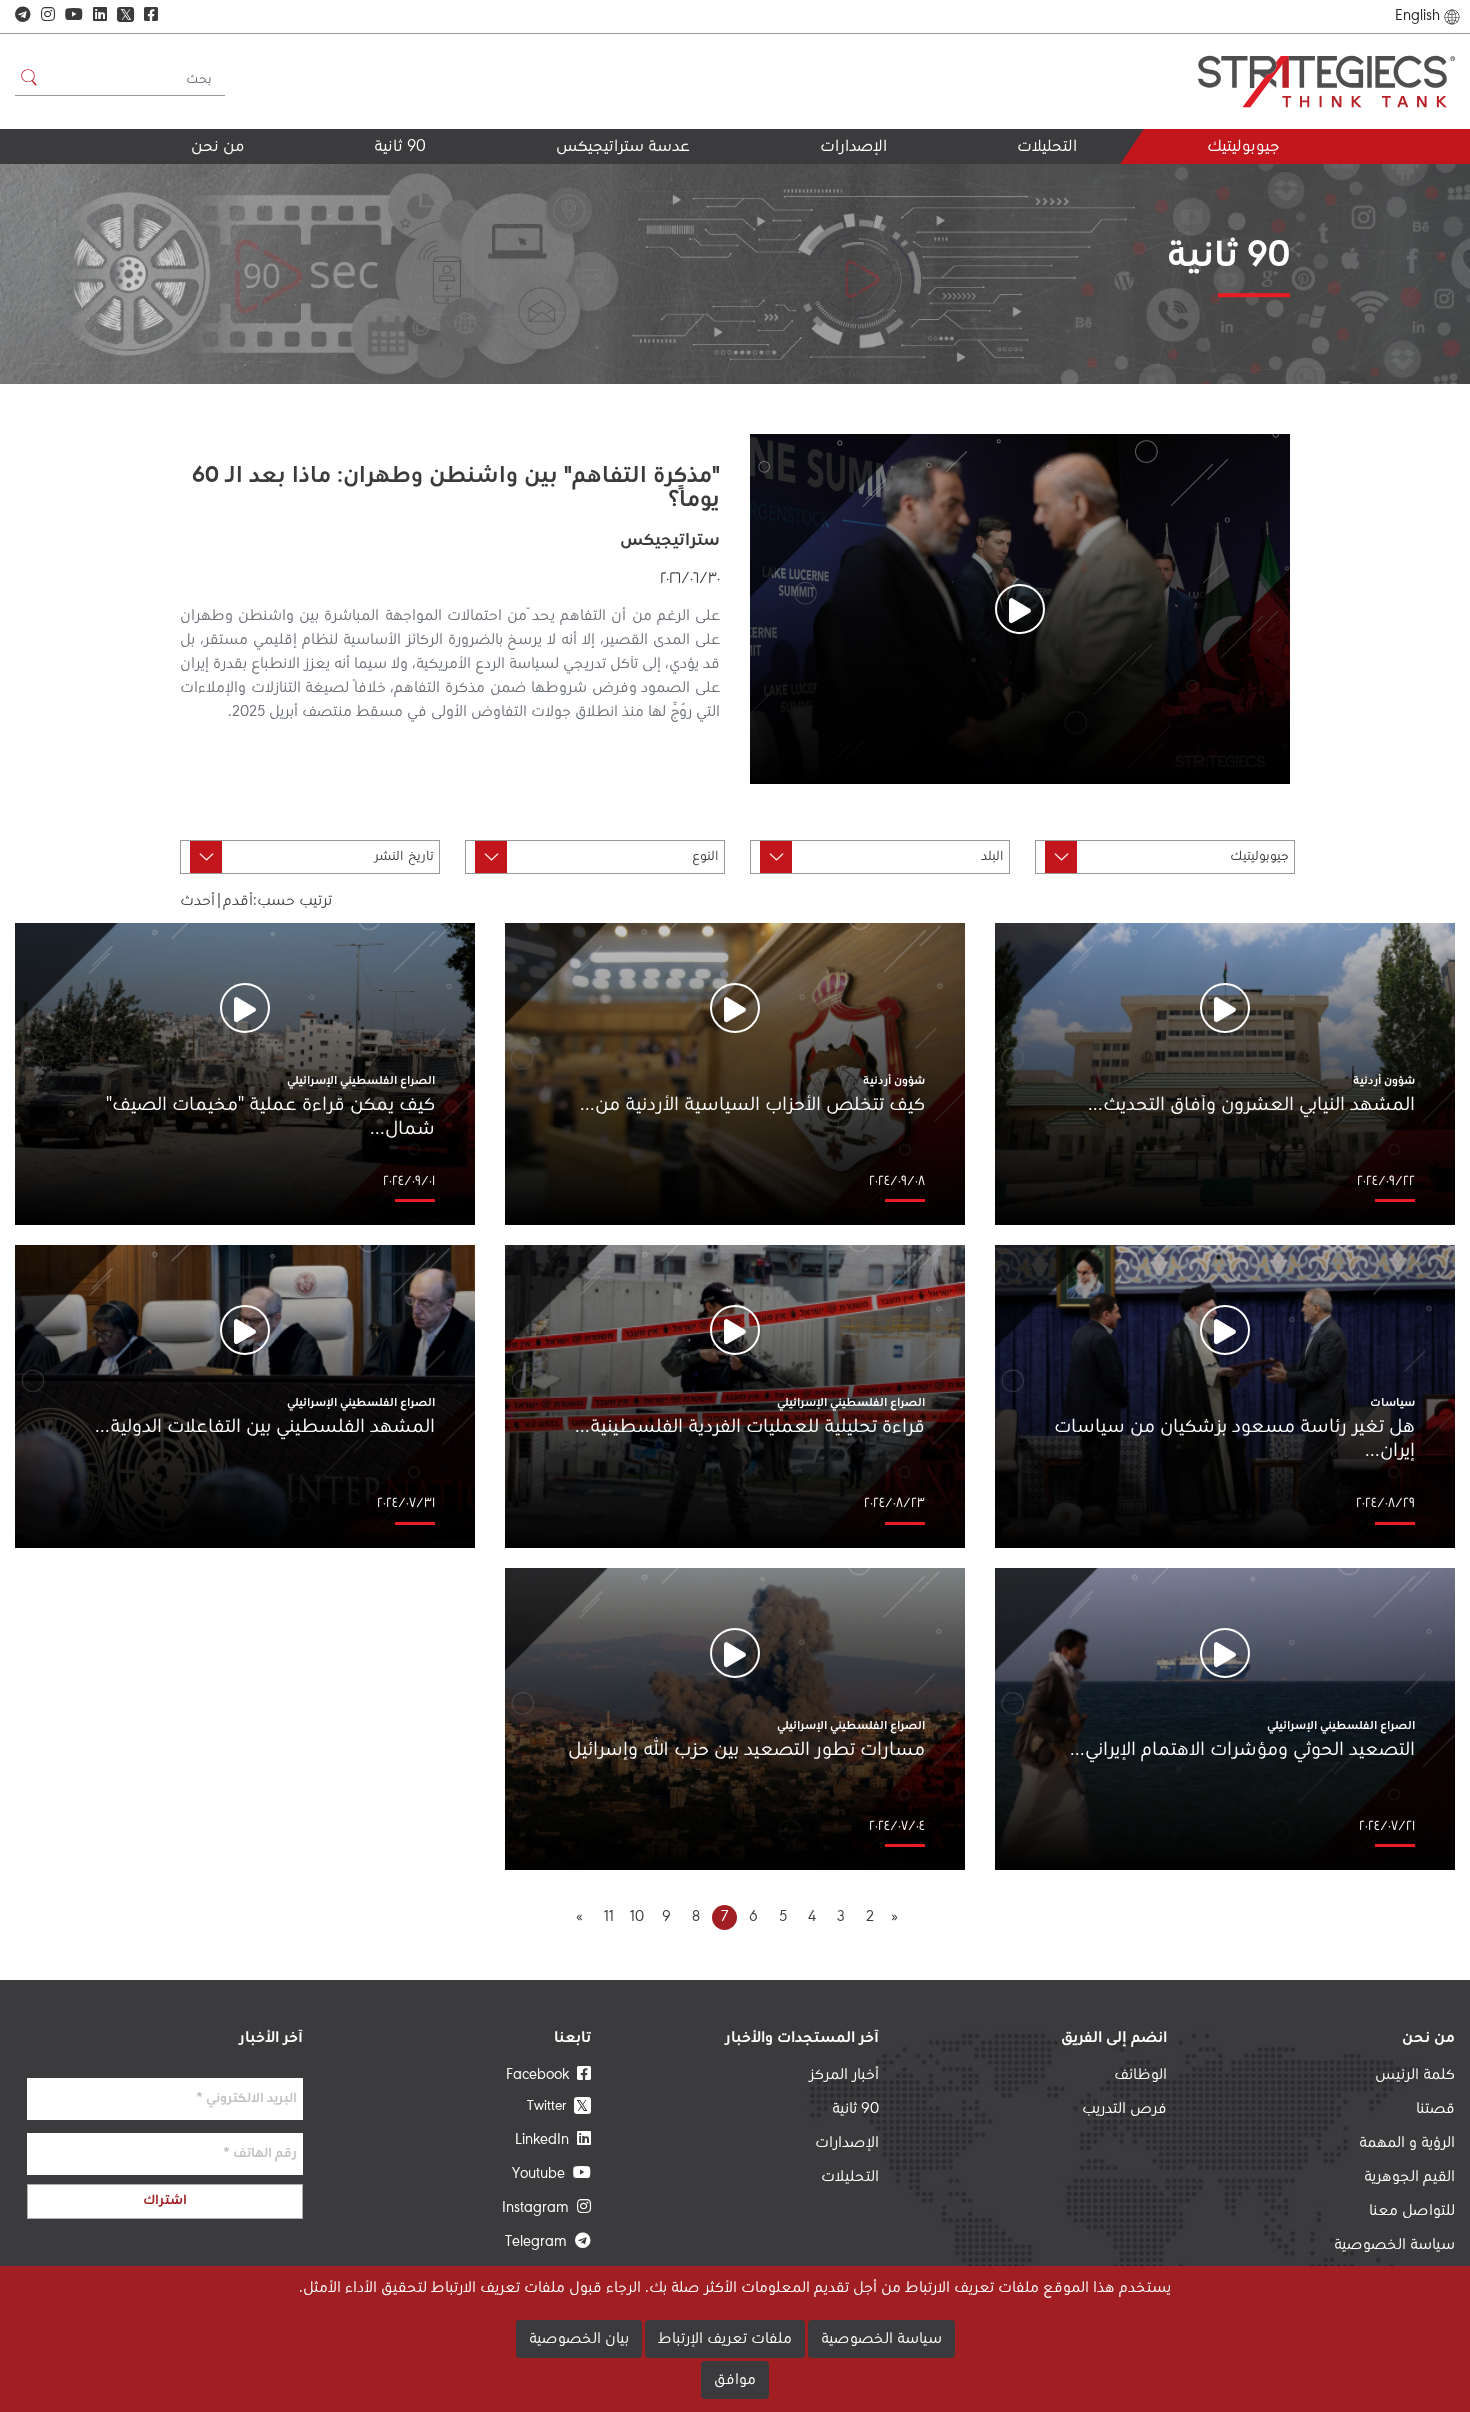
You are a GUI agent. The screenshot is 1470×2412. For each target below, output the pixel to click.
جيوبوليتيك (1243, 147)
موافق (735, 2380)
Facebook (541, 2075)
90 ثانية (400, 147)
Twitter (558, 2105)
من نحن (217, 147)
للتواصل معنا (1412, 2211)
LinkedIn (546, 2140)
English (1417, 16)
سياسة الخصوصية (1394, 2245)
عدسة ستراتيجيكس (623, 147)
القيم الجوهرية (191, 182)
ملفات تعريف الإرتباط (725, 2339)
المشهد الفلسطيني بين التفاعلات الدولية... (265, 1427)
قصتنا (1435, 2109)
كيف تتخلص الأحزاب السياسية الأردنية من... (752, 1105)
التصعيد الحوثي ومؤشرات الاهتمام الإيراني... (1242, 1750)
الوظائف (1140, 2075)
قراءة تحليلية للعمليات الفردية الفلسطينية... (750, 1427)
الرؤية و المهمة (1407, 2143)
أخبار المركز (844, 2075)
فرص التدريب (1124, 2109)
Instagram (539, 2208)
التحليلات (1047, 147)
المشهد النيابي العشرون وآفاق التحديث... (1251, 1105)
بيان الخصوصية (579, 2339)
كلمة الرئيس (1415, 2075)
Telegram (540, 2242)
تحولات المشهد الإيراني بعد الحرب (984, 190)
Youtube (542, 2174)
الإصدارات (853, 147)
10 (637, 1917)
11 (609, 1917)
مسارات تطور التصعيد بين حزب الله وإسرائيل (746, 1750)
